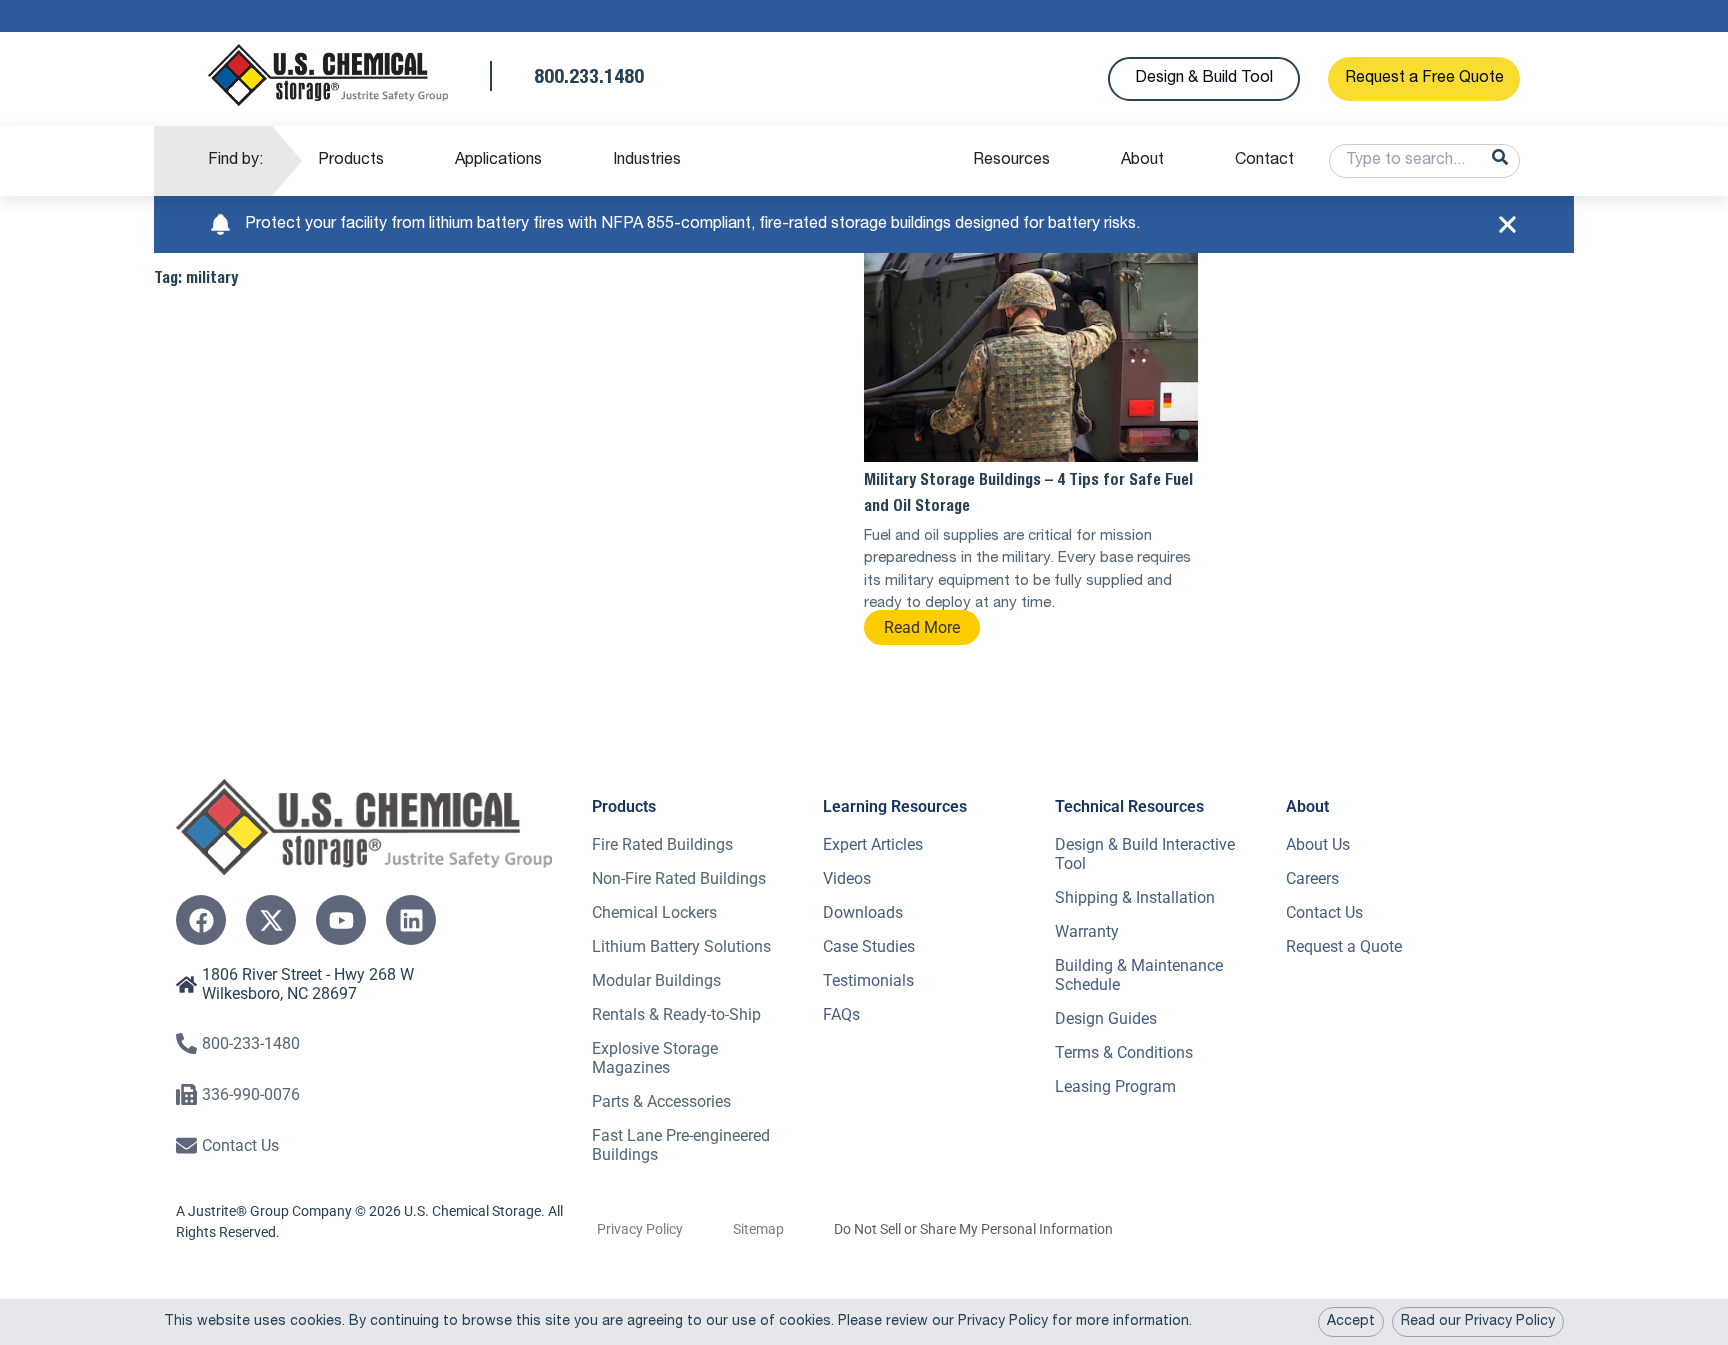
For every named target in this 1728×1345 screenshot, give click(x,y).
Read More (922, 627)
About (1142, 161)
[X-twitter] (271, 920)
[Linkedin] (411, 920)
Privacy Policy (640, 1229)
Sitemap (758, 1229)
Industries (647, 161)
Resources (1011, 161)
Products (351, 161)
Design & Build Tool (1204, 79)
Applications (498, 161)
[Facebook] (201, 920)
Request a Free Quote (1424, 79)
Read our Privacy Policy (1478, 1322)
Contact (1264, 161)
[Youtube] (341, 920)
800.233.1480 (589, 79)
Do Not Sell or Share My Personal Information (973, 1229)
